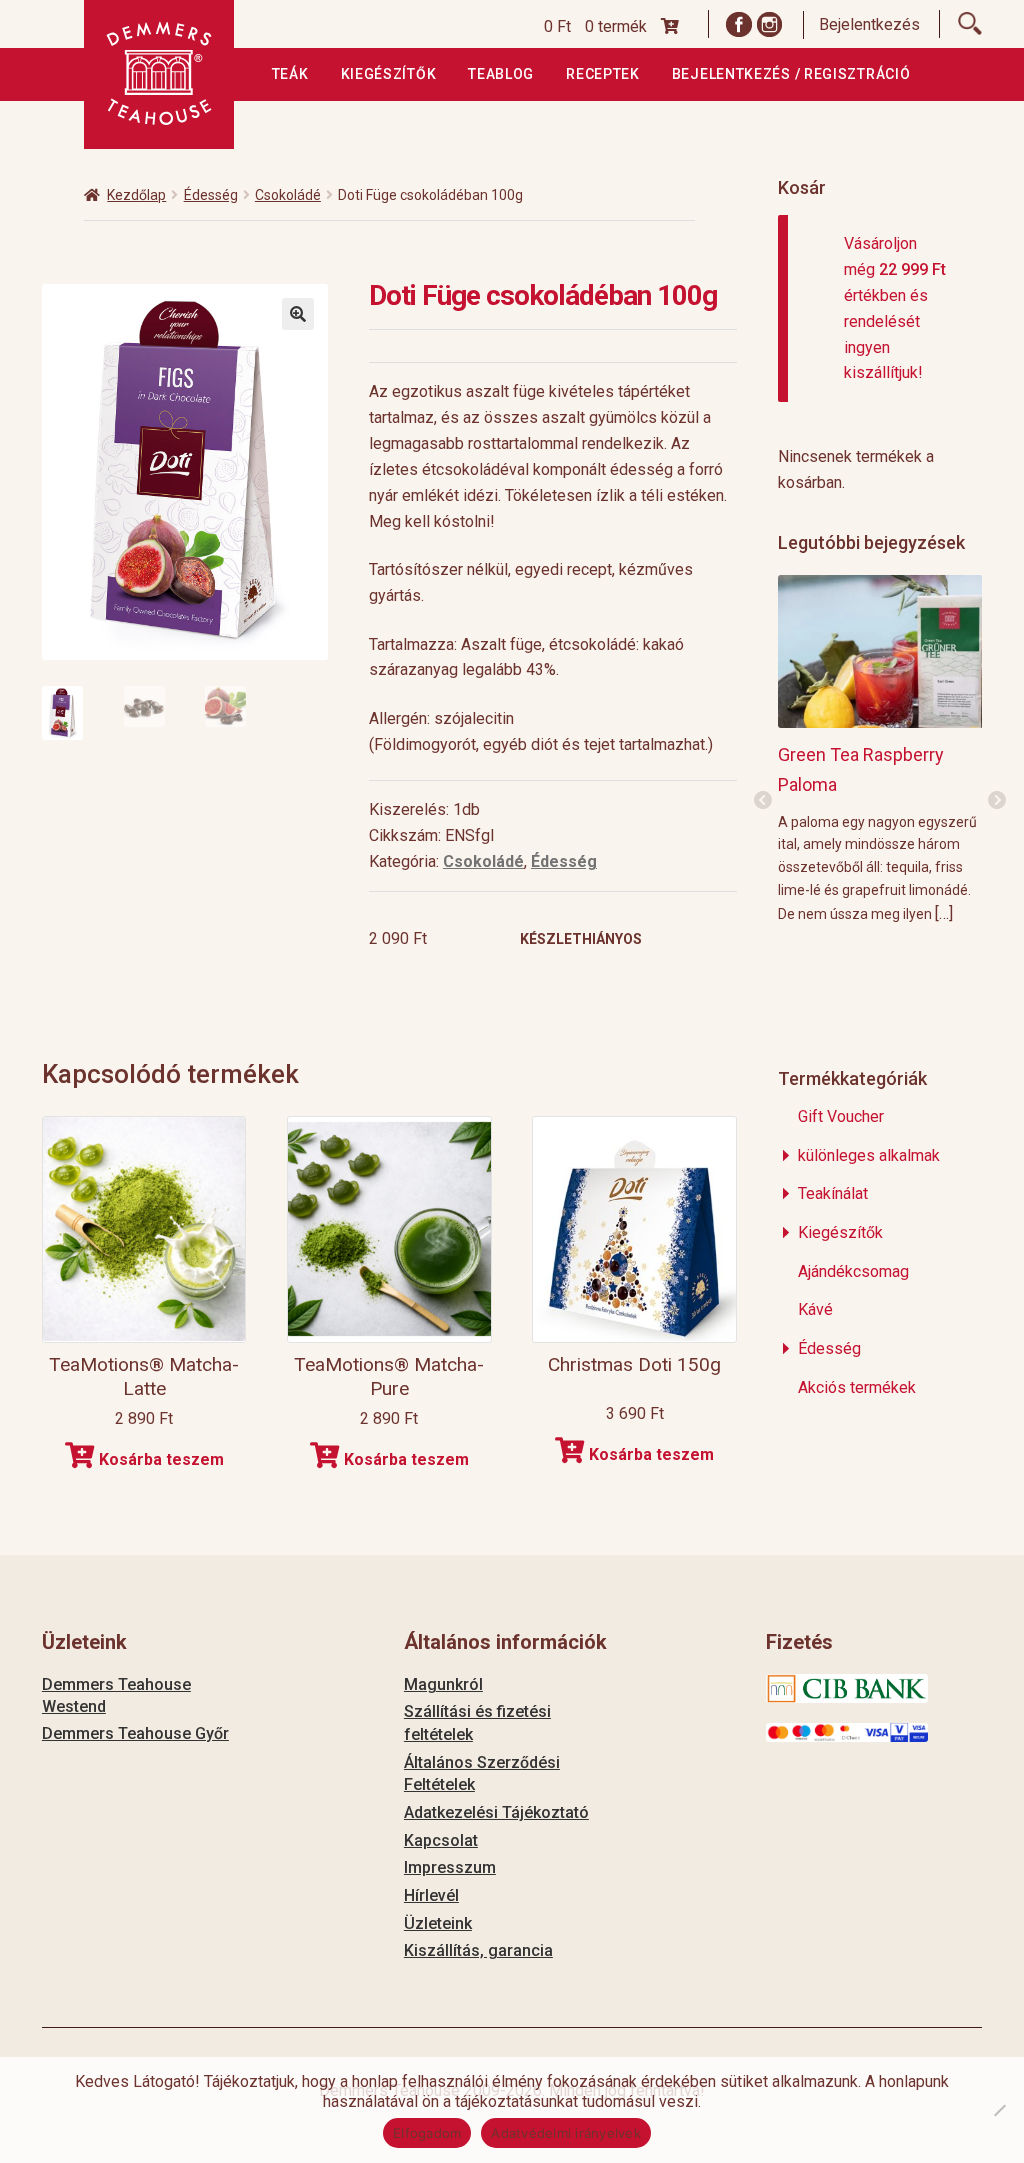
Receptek (603, 74)
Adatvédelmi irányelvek (566, 2133)
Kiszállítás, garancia (478, 1950)
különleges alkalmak (869, 1155)
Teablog (501, 74)
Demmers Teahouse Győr (135, 1733)
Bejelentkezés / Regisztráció (791, 74)
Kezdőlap (136, 195)
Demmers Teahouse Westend (116, 1695)
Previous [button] (763, 801)
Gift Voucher (841, 1116)
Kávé (815, 1309)
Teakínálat (833, 1193)
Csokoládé (288, 195)
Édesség (211, 195)
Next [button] (997, 801)
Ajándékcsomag (853, 1271)
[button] (298, 314)
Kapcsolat (441, 1840)
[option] (880, 748)
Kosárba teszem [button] (161, 1459)
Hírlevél (431, 1895)
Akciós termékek (857, 1387)
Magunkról (443, 1684)
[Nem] (999, 2110)
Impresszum (450, 1867)
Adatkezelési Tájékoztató (496, 1812)
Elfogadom (427, 2133)
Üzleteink (438, 1923)
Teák (290, 74)
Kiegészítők (389, 74)
